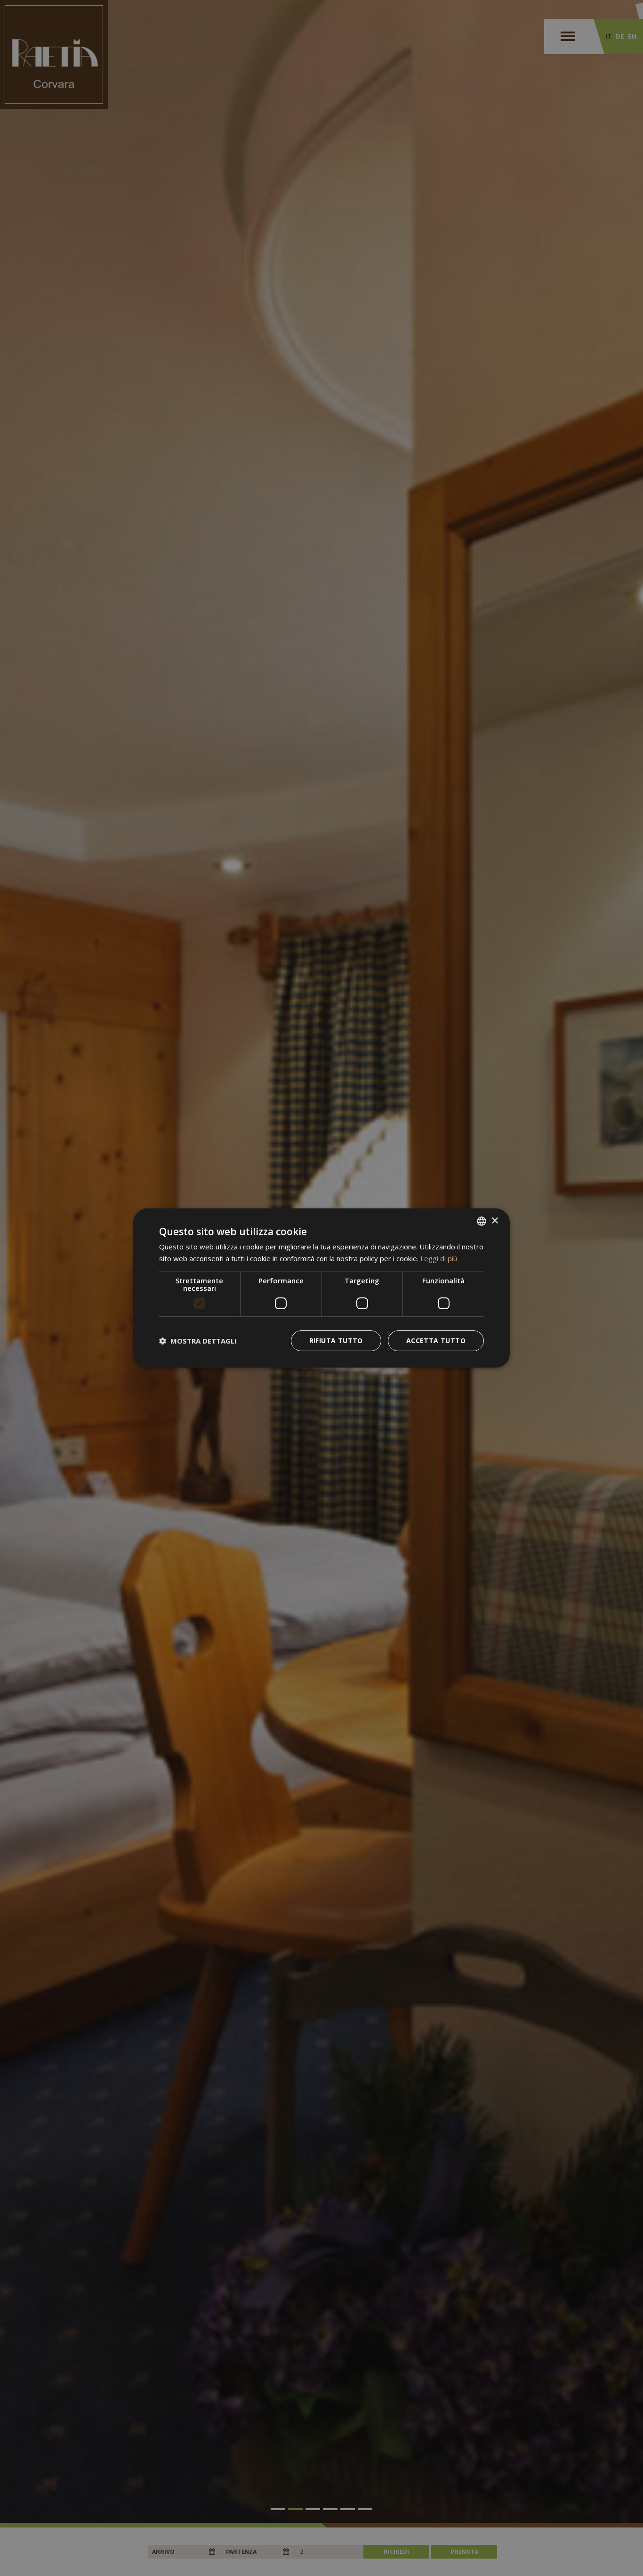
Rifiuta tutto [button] (336, 1341)
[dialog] (321, 1288)
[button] (198, 1341)
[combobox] (482, 1221)
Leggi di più (439, 1258)
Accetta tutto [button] (436, 1341)
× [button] (494, 1221)
